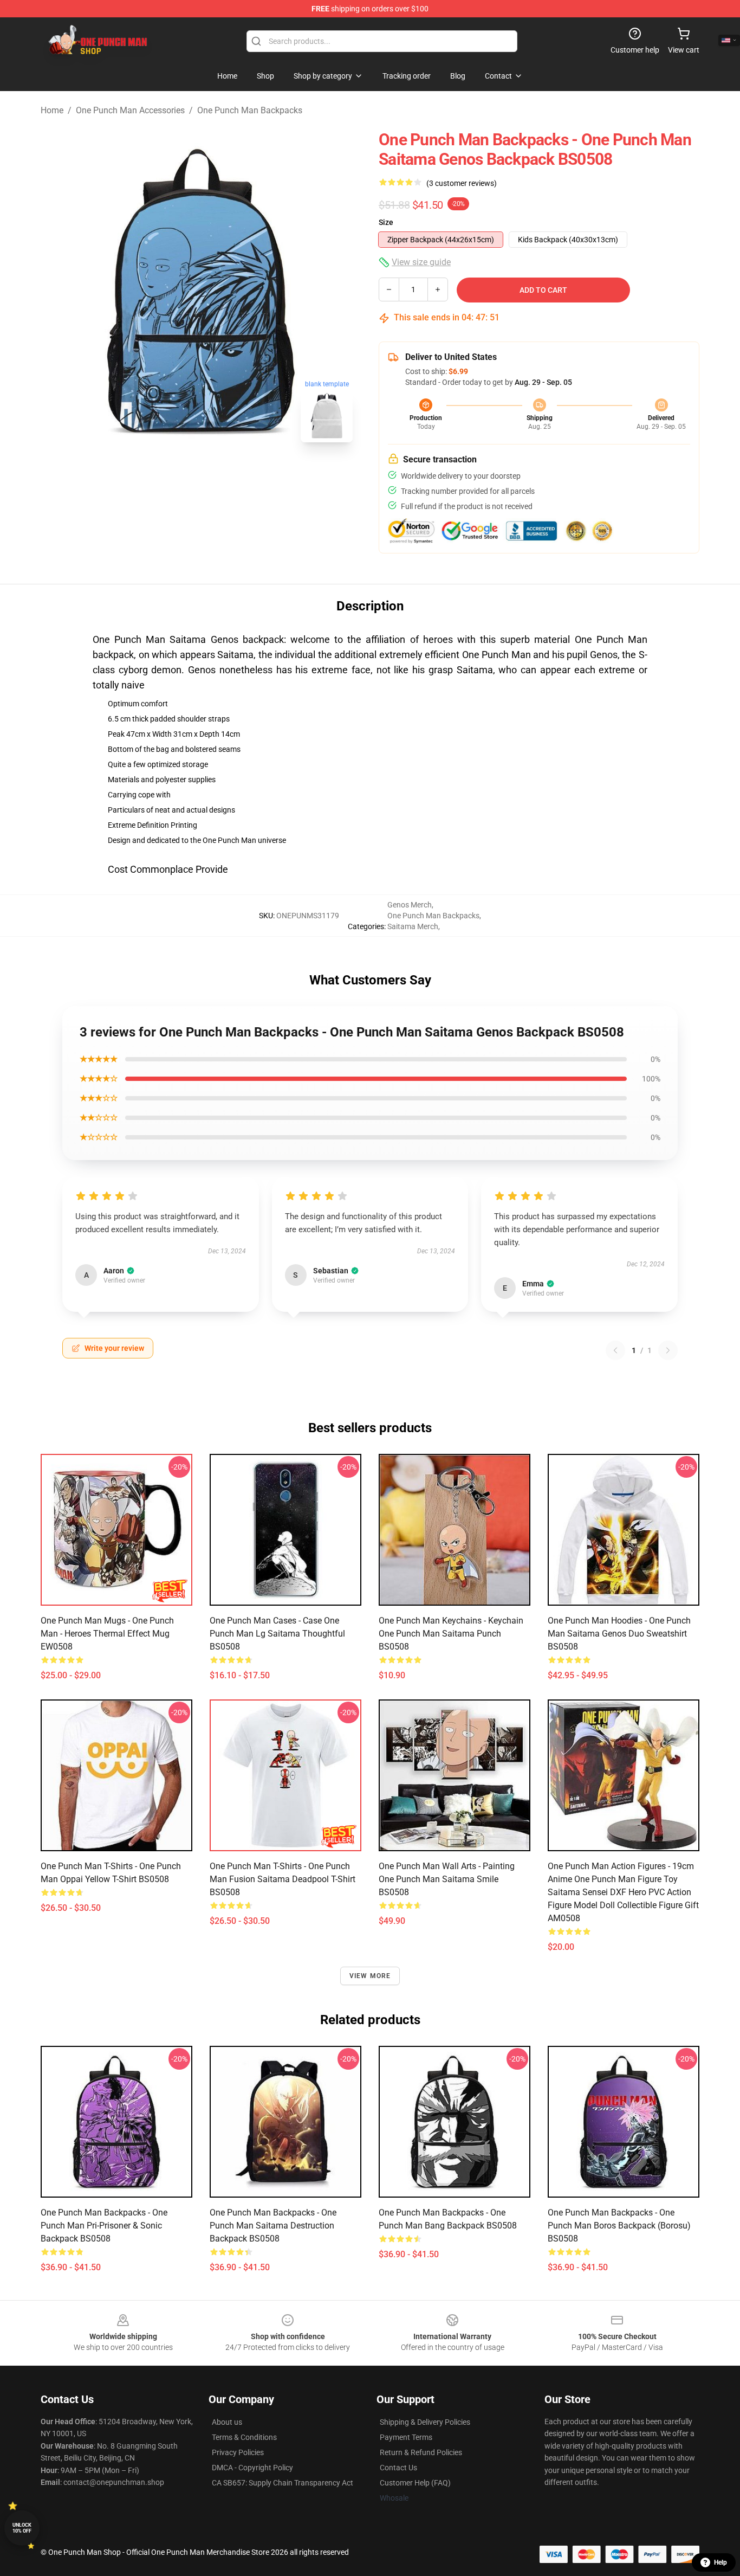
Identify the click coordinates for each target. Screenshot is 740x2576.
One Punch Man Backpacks (250, 110)
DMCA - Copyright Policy (252, 2468)
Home (52, 110)
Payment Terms (406, 2437)
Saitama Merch (413, 926)
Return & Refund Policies (421, 2452)
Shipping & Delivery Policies (425, 2422)
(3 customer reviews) (462, 183)
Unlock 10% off (22, 2528)
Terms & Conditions (244, 2437)
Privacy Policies (238, 2452)
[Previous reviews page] (615, 1350)
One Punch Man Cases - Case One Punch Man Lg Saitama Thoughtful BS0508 (277, 1634)
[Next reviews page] (668, 1350)
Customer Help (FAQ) (415, 2483)
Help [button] (720, 2562)
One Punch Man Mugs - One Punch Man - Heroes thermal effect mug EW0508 (107, 1634)
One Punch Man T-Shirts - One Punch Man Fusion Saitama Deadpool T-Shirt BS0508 (283, 1879)
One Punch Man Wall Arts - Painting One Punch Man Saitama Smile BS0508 (447, 1879)
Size (386, 222)
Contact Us (398, 2468)
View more (370, 1976)
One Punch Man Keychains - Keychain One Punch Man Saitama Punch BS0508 (451, 1634)
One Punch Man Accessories (130, 110)
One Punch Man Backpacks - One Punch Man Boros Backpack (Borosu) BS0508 (619, 2226)
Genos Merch (410, 905)
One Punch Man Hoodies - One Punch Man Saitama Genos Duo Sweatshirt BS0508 (619, 1634)
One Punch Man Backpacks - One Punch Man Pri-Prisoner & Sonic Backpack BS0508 (104, 2226)
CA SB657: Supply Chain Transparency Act (283, 2483)
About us (227, 2422)
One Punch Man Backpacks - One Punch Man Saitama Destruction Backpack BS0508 (273, 2226)
